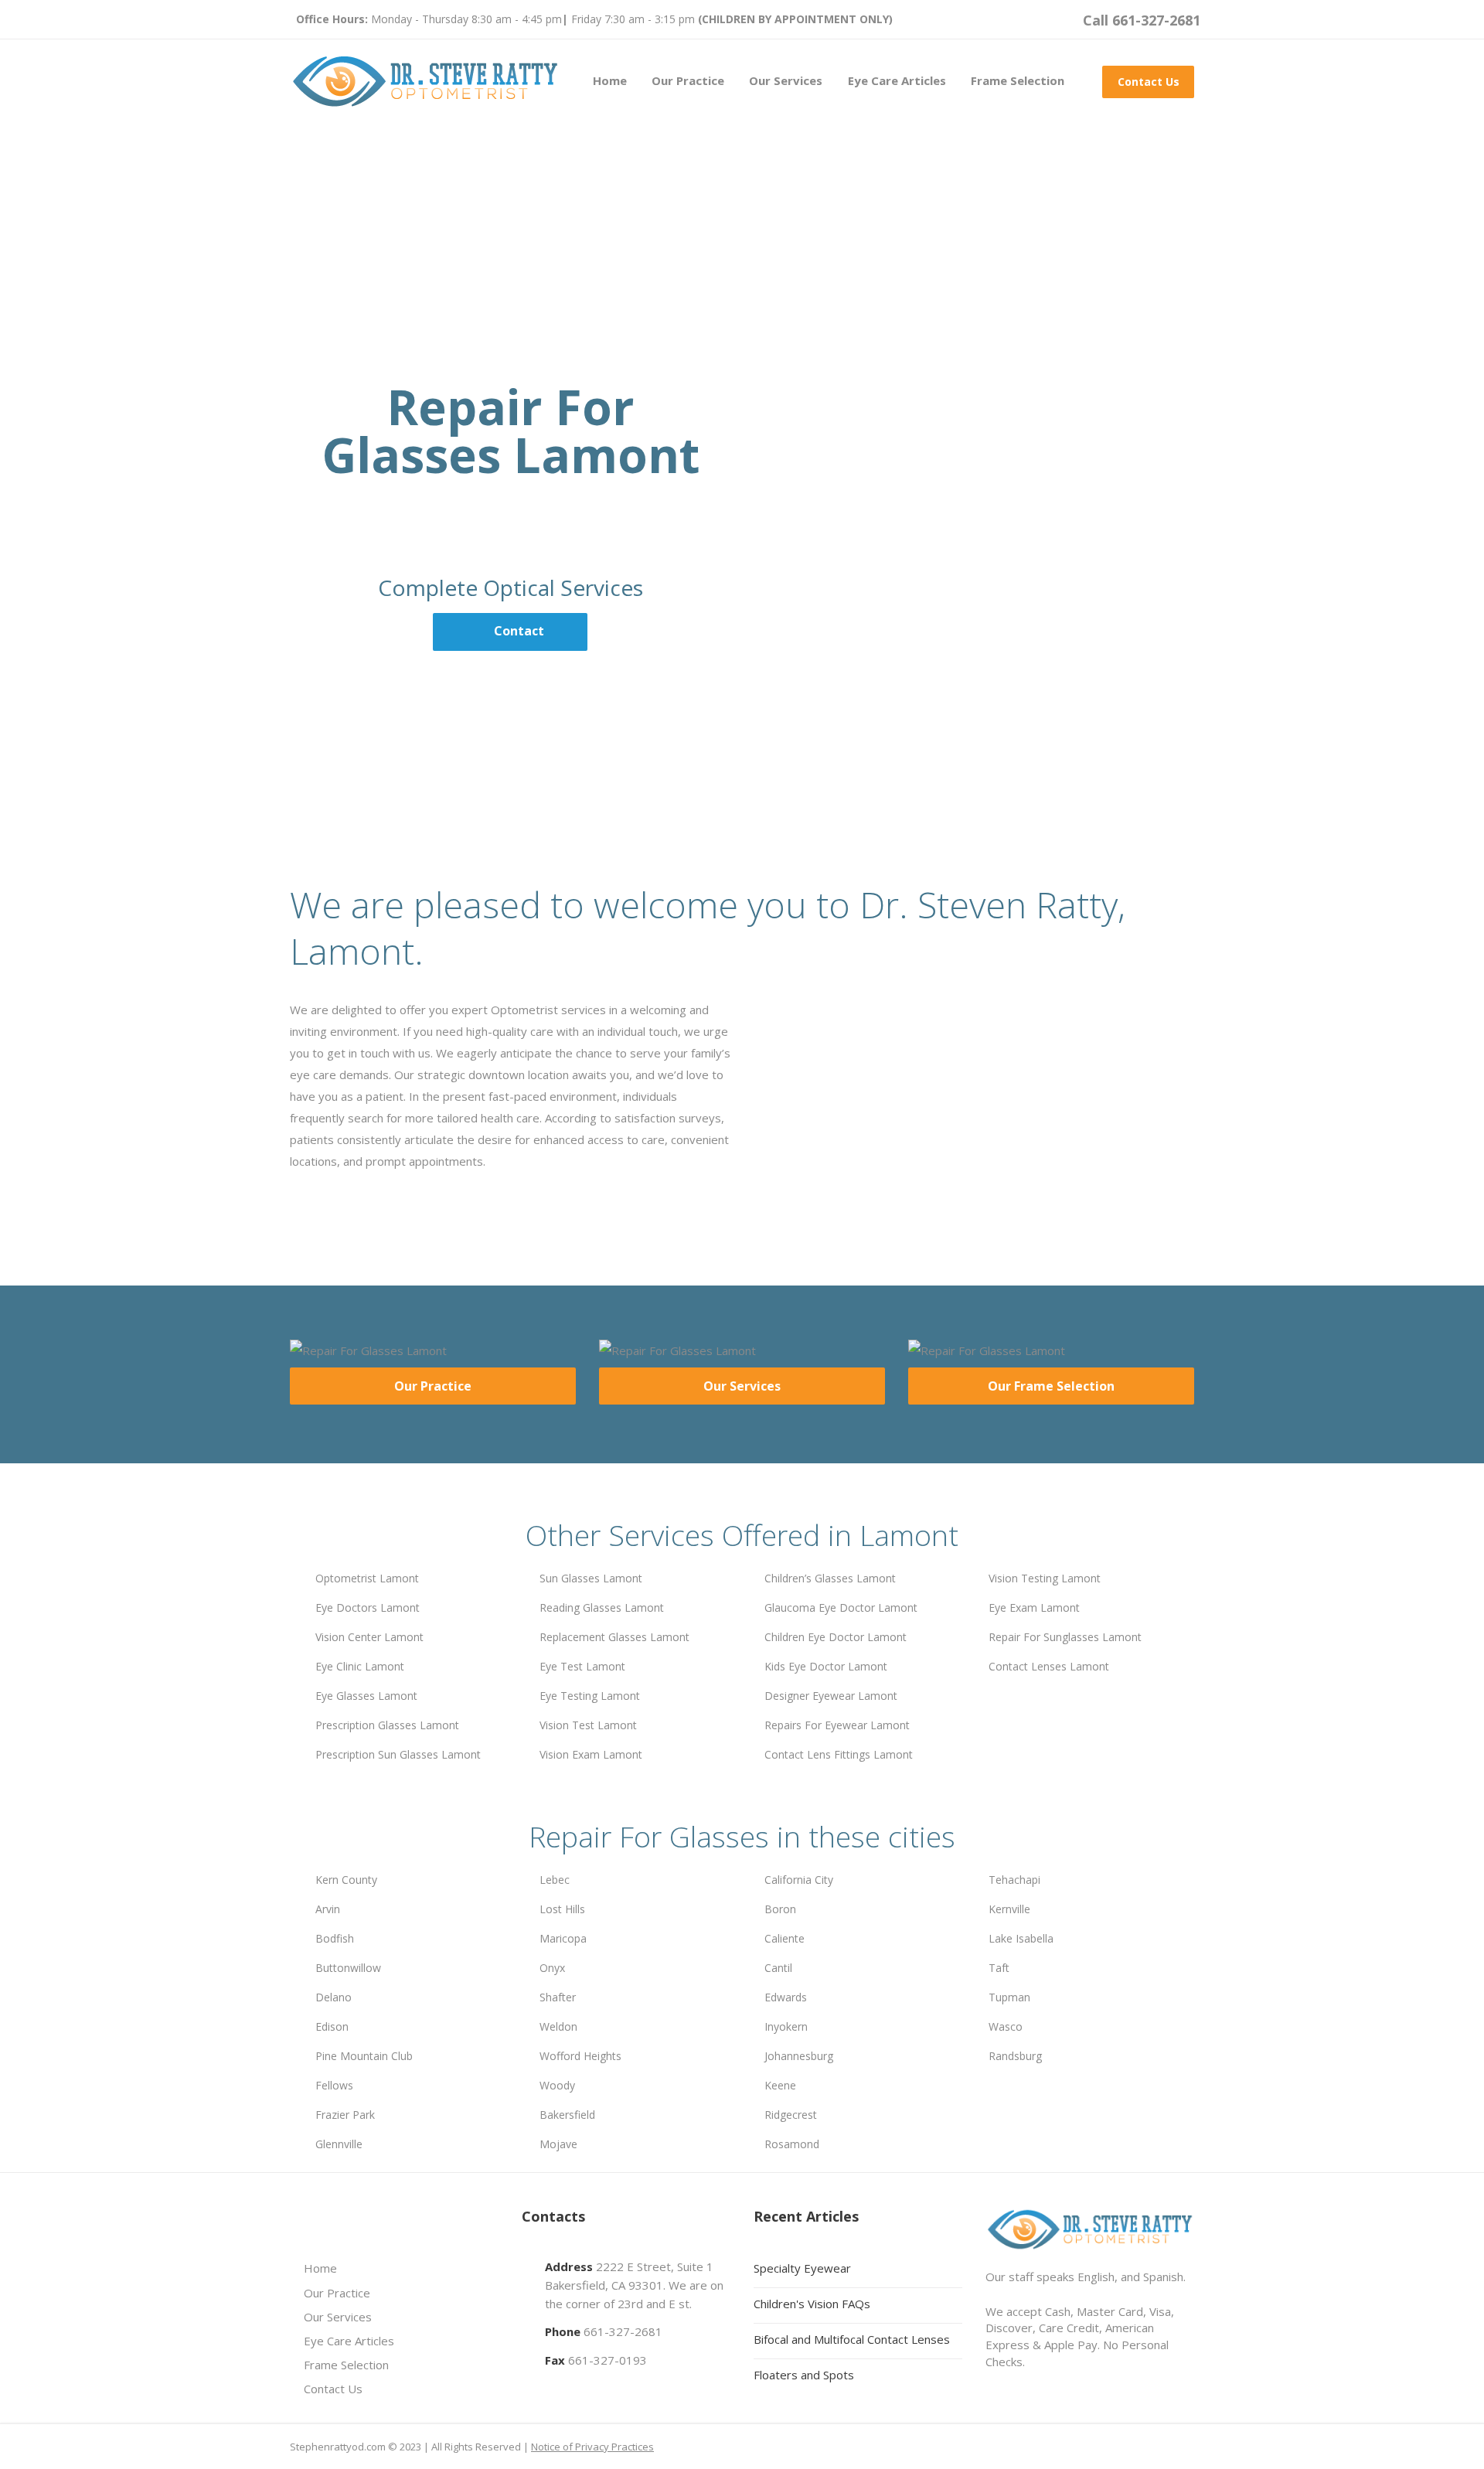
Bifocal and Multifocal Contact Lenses (852, 2339)
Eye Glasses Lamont (366, 1696)
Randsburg (1015, 2056)
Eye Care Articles (897, 80)
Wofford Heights (580, 2056)
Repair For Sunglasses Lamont (1065, 1637)
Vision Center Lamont (369, 1637)
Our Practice (688, 80)
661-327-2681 (623, 2331)
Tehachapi (1014, 1880)
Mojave (558, 2144)
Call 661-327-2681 (1142, 20)
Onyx (552, 1968)
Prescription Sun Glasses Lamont (398, 1754)
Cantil (778, 1968)
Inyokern (786, 2026)
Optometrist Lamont (367, 1578)
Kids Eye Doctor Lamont (826, 1666)
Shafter (558, 1997)
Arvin (328, 1909)
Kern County (346, 1880)
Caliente (785, 1938)
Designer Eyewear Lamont (831, 1696)
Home (610, 80)
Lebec (555, 1880)
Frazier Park (345, 2115)
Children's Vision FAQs (812, 2304)
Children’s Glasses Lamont (830, 1578)
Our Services (786, 80)
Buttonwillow (348, 1968)
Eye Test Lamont (582, 1666)
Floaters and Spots (804, 2375)
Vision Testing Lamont (1045, 1578)
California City (799, 1880)
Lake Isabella (1021, 1938)
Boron (780, 1909)
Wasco (1006, 2026)
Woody (557, 2085)
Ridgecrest (791, 2115)
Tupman (1009, 1997)
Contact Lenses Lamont (1049, 1666)
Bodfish (335, 1938)
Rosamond (792, 2144)
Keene (780, 2085)
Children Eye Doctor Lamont (836, 1637)
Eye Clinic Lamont (360, 1666)
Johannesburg (799, 2056)
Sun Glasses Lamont (591, 1578)
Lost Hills (562, 1909)
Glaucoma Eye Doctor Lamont (841, 1607)
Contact (519, 631)
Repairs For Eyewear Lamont (837, 1725)
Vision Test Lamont (588, 1725)
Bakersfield (567, 2115)
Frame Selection (1018, 80)
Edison (332, 2026)
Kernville (1009, 1909)
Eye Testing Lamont (590, 1696)
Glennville (339, 2144)
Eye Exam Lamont (1034, 1607)
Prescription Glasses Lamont (387, 1725)
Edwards (786, 1997)
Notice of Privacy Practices (592, 2447)
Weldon (558, 2026)
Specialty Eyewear (802, 2268)
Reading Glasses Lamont (602, 1607)
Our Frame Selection (1051, 1386)
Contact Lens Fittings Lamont (839, 1754)
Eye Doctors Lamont (368, 1607)
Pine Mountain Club (364, 2056)
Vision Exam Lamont (591, 1754)
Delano (334, 1997)
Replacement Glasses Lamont (614, 1637)
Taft (999, 1968)
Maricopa (563, 1938)
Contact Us (1149, 82)
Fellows (334, 2085)
